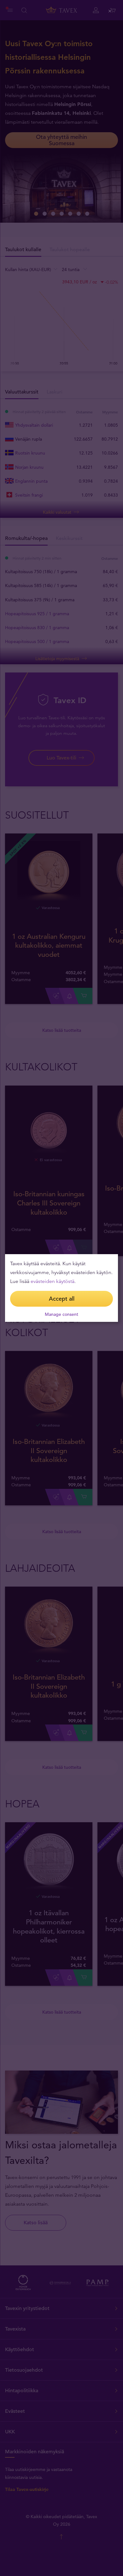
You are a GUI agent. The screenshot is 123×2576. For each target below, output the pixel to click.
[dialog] (61, 1288)
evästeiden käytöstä (53, 1281)
